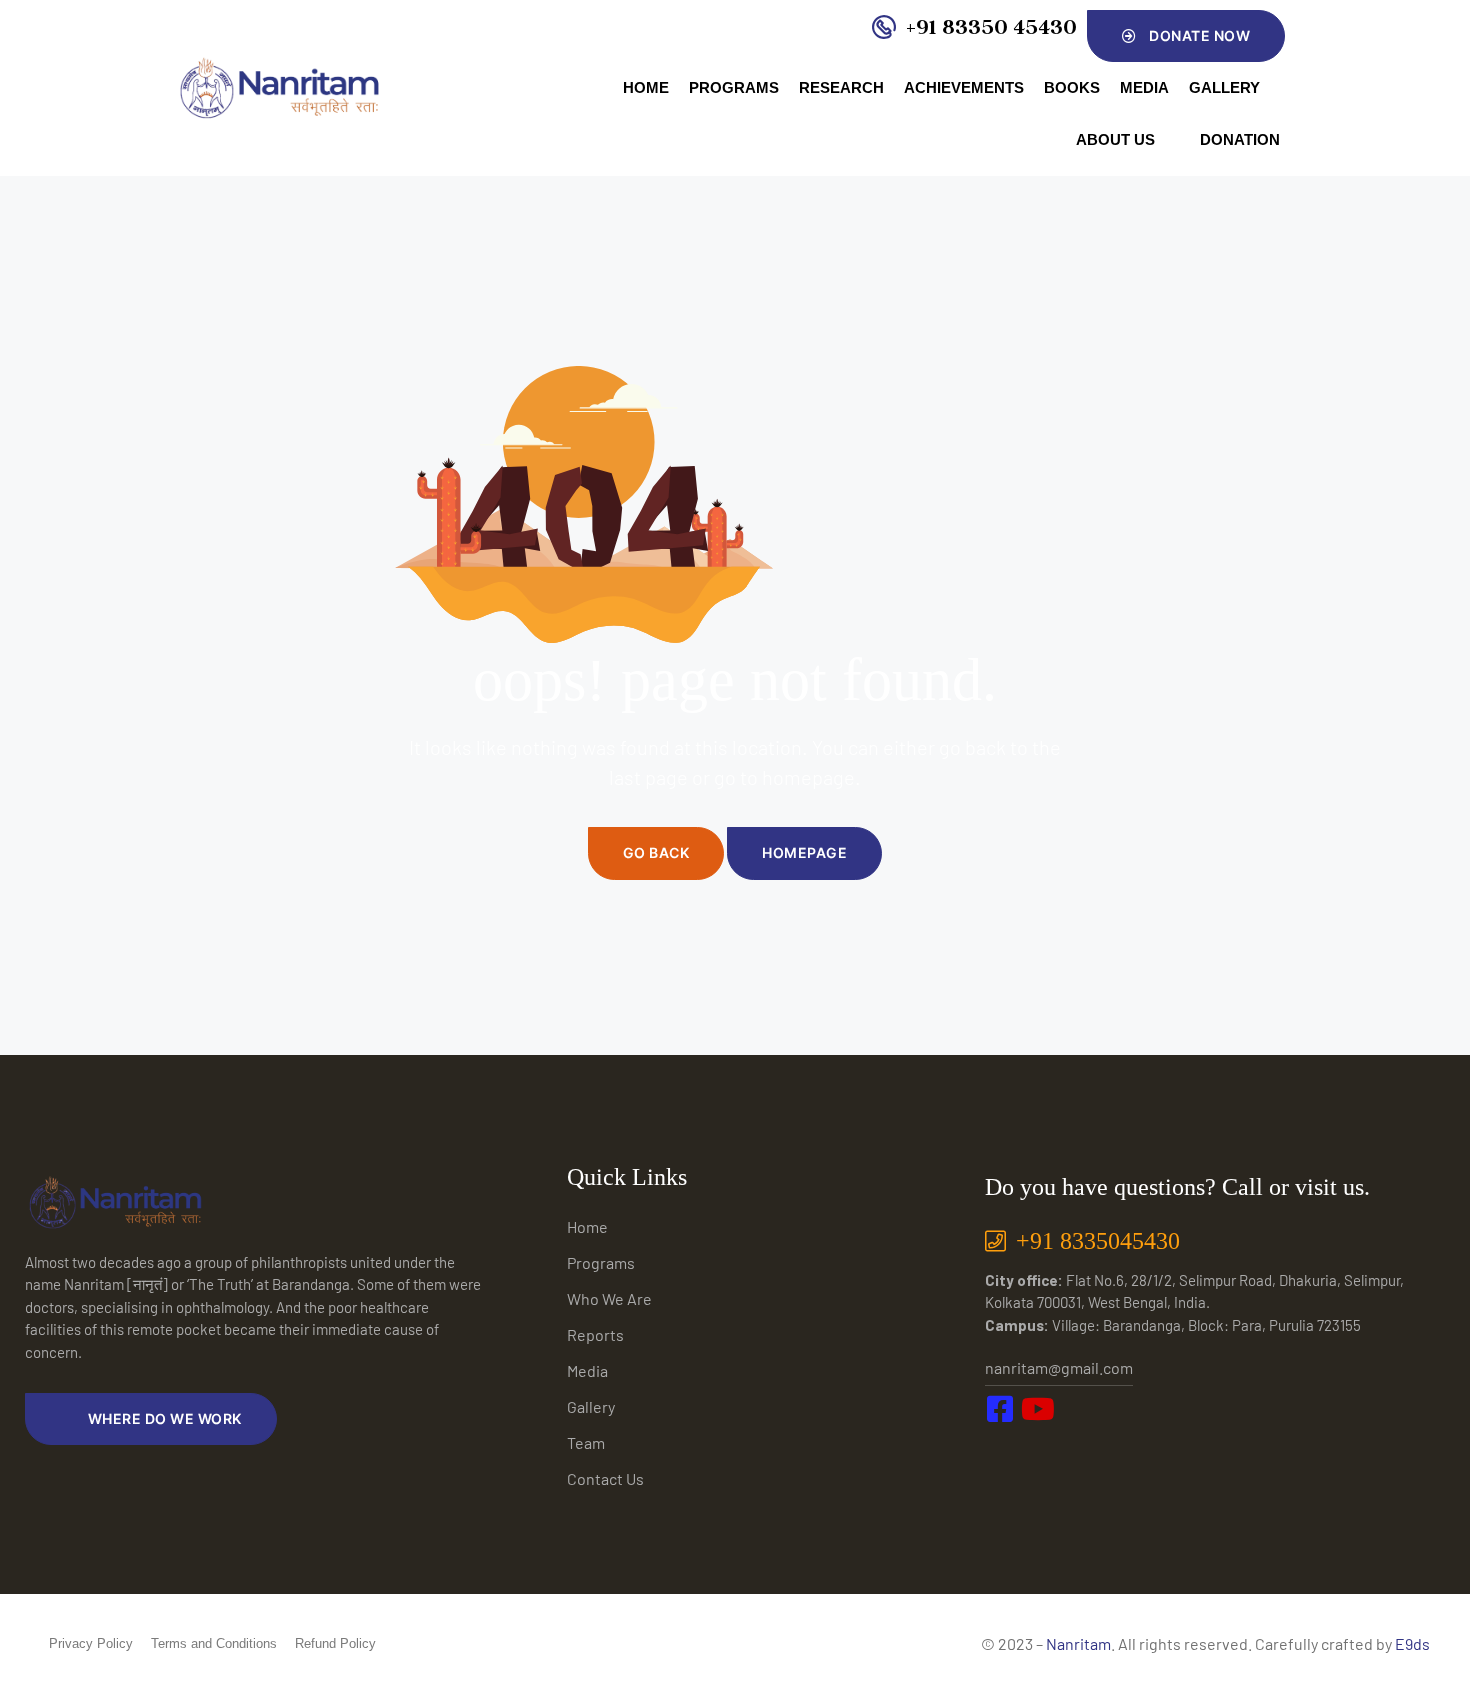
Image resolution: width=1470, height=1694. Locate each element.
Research (841, 87)
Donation (1240, 139)
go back (656, 852)
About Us (1115, 139)
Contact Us (605, 1478)
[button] (1186, 36)
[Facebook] (1005, 1450)
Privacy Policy (91, 1643)
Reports (595, 1334)
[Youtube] (1049, 1450)
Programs (734, 87)
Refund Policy (335, 1643)
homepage (804, 852)
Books (1072, 87)
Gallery (1224, 87)
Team (586, 1442)
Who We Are (609, 1298)
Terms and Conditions (214, 1643)
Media (1144, 87)
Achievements (964, 87)
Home (646, 87)
